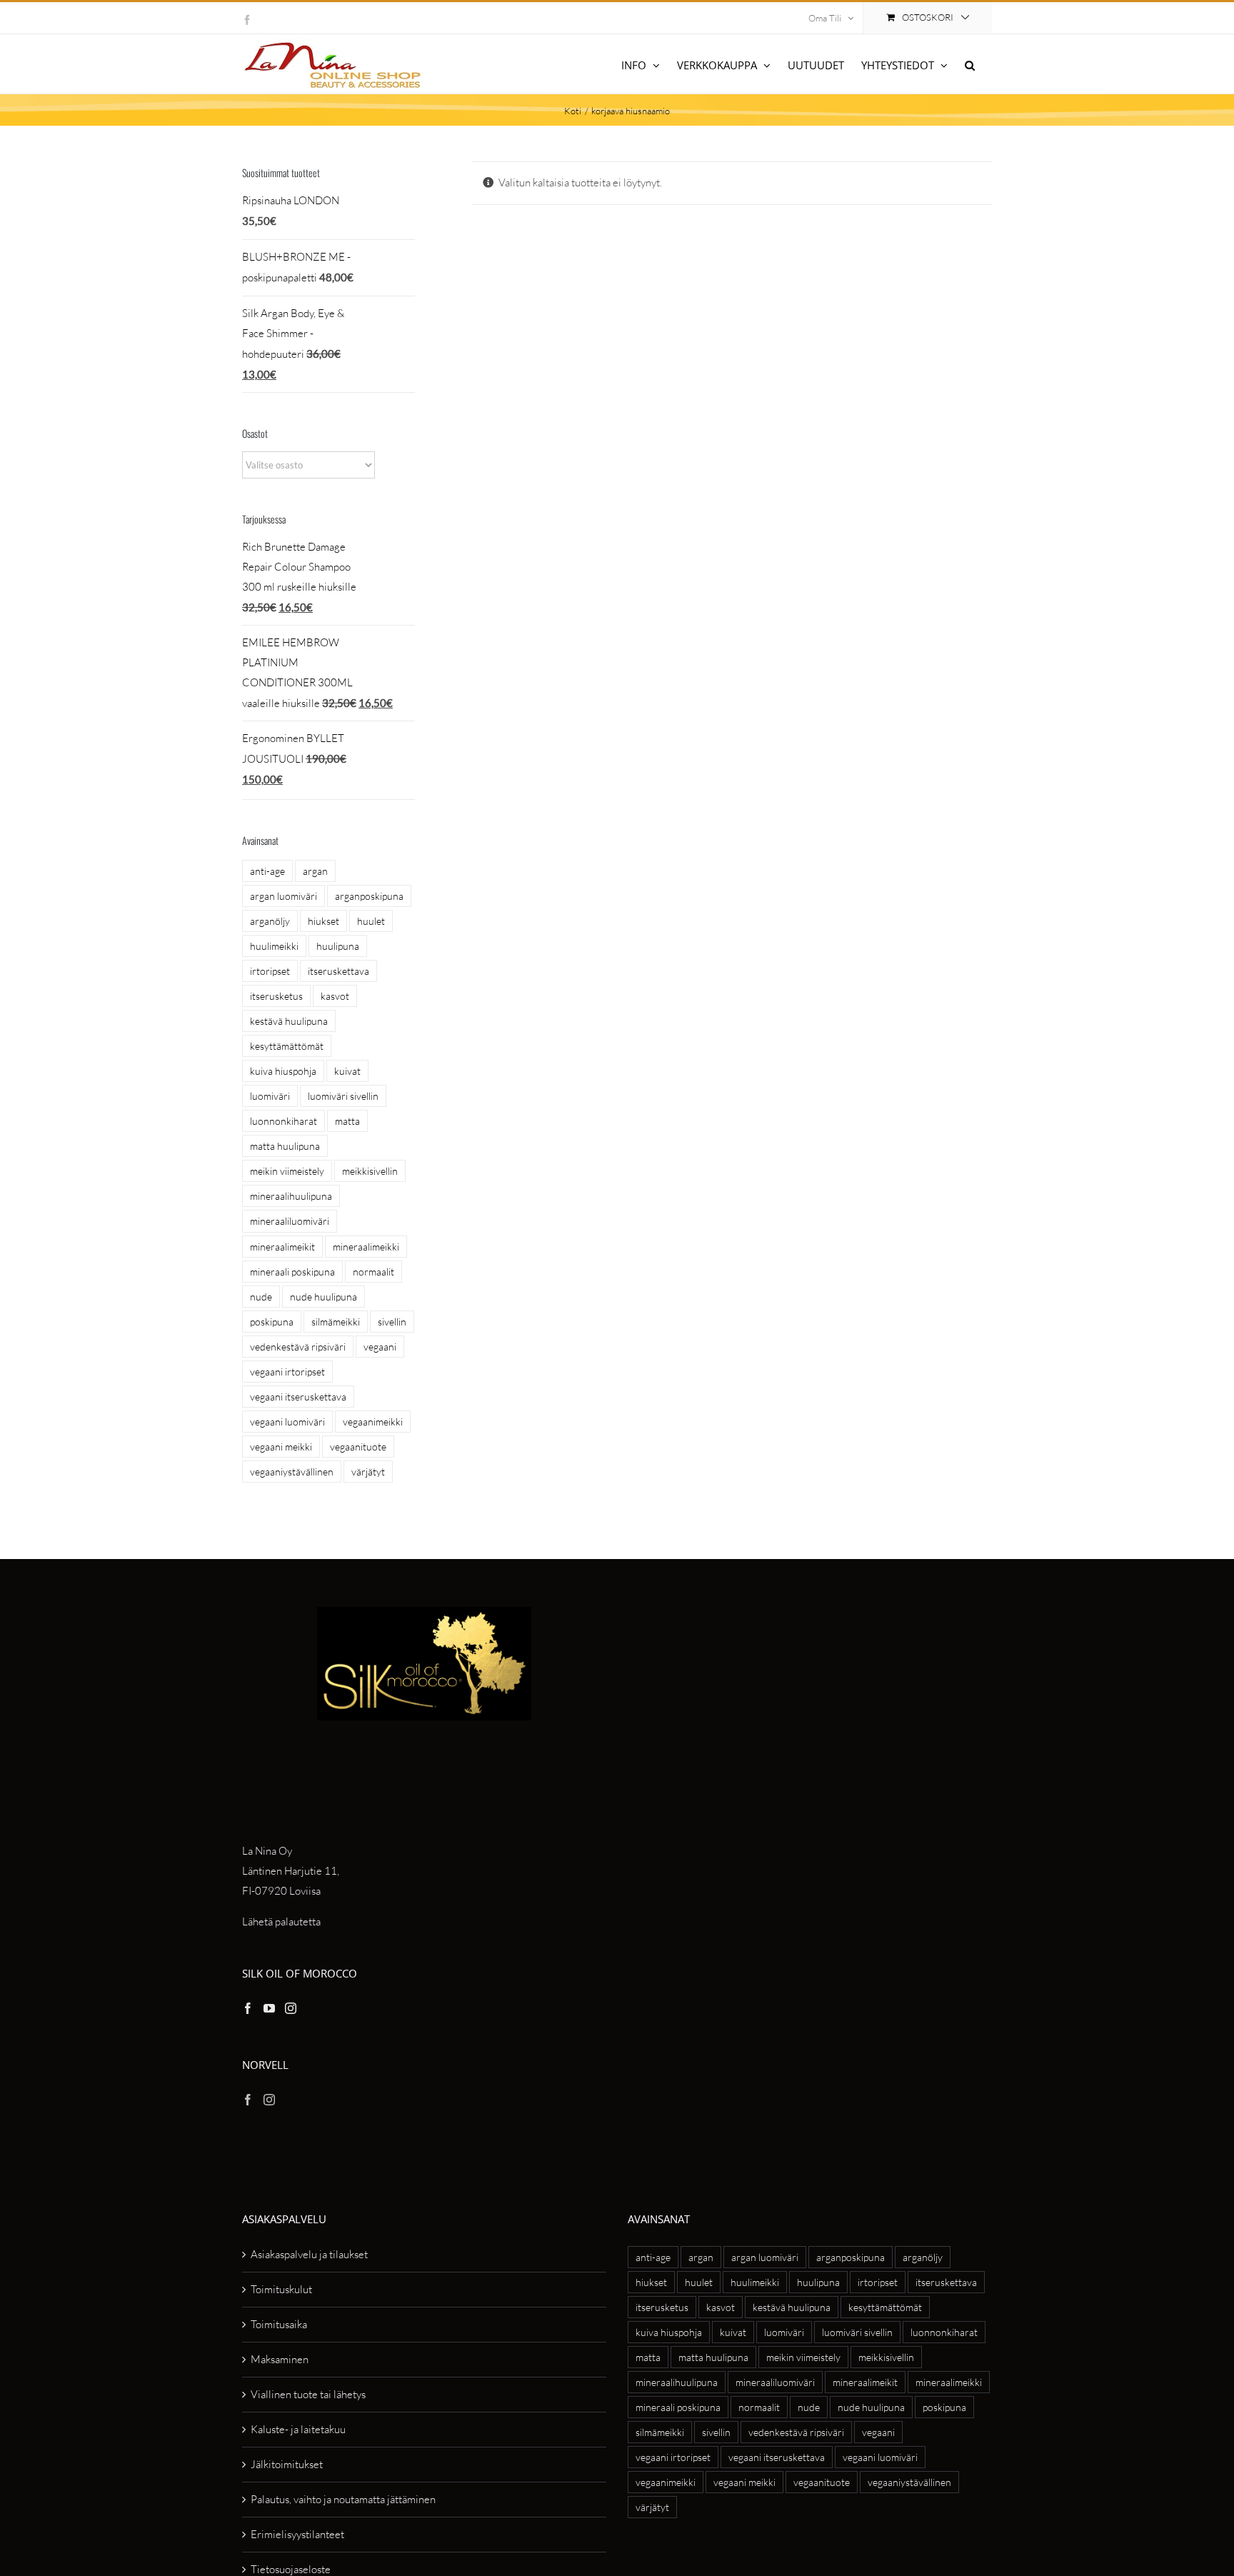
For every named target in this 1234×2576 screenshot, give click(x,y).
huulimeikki (274, 946)
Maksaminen (280, 2359)
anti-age (267, 871)
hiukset (323, 921)
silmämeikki (336, 1322)
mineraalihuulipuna (291, 1196)
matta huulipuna (285, 1146)
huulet (371, 921)
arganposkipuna (369, 896)
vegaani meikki (281, 1447)
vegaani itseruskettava (298, 1397)
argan (315, 871)
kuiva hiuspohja (283, 1071)
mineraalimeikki (366, 1247)
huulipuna (338, 946)
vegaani (380, 1347)
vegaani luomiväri (287, 1422)
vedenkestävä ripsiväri (298, 1347)
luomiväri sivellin (343, 1096)
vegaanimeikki (373, 1422)
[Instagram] (291, 2008)
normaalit (373, 1272)
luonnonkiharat (284, 1121)
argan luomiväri (284, 896)
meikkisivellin (370, 1171)
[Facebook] (248, 2008)
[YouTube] (269, 2008)
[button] (970, 64)
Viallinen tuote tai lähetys (308, 2394)
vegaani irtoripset (287, 1372)
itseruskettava (338, 971)
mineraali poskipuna (292, 1272)
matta (347, 1121)
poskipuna (272, 1322)
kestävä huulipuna (289, 1021)
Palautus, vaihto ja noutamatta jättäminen (343, 2499)
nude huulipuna (323, 1297)
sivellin (392, 1322)
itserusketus (276, 996)
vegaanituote (358, 1447)
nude (261, 1297)
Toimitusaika (279, 2324)
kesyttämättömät (287, 1046)
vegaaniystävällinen (292, 1472)
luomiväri (270, 1096)
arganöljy (270, 921)
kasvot (335, 996)
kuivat (347, 1071)
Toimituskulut (281, 2289)
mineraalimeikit (282, 1247)
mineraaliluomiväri (290, 1221)
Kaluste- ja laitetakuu (298, 2429)
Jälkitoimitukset (287, 2464)
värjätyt (368, 1472)
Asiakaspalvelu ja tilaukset (309, 2254)
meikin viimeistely (287, 1171)
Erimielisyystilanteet (297, 2534)
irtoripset (270, 971)
